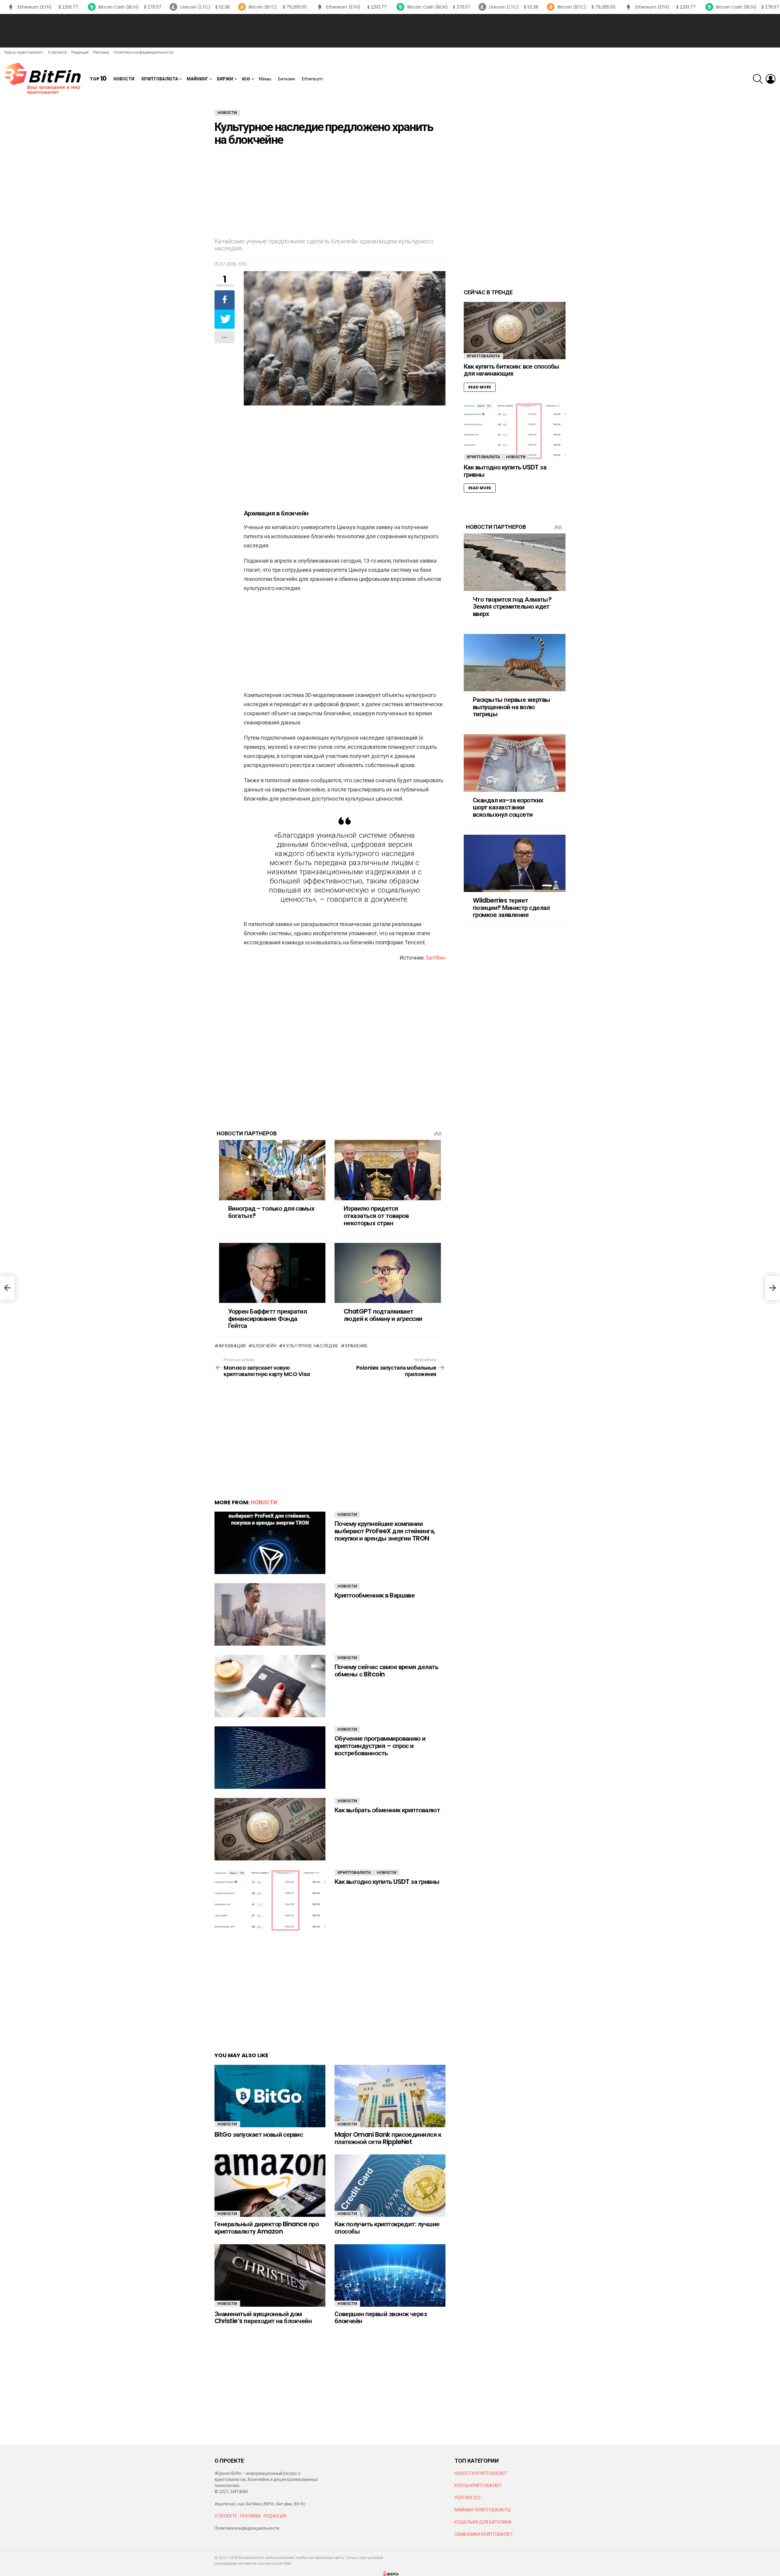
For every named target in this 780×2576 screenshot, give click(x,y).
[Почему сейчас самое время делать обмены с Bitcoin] (270, 1686)
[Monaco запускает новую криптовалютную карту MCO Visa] (7, 1288)
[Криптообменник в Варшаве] (270, 1614)
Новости (124, 79)
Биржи (225, 79)
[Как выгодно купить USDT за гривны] (270, 1901)
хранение (356, 1346)
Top (98, 79)
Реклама (101, 52)
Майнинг (197, 79)
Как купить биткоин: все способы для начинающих (512, 370)
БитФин (436, 958)
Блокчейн (264, 1346)
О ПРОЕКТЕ (226, 2516)
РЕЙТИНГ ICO (468, 2498)
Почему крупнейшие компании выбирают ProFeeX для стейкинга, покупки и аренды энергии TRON (385, 1531)
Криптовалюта (160, 79)
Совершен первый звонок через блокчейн (381, 2318)
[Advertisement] (390, 31)
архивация (232, 1346)
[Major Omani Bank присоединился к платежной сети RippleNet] (390, 2096)
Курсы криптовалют (24, 52)
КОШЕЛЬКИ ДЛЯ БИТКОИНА (483, 2522)
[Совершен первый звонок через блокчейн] (390, 2275)
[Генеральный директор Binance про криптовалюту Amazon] (270, 2186)
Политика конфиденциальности (144, 52)
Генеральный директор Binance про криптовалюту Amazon (267, 2228)
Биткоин (287, 79)
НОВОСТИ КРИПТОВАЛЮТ (481, 2473)
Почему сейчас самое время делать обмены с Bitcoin (386, 1670)
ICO (246, 79)
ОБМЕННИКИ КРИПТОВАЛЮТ (484, 2534)
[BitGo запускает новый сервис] (270, 2096)
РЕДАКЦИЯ (275, 2516)
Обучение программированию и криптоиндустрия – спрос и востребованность (380, 1746)
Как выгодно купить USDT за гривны (387, 1882)
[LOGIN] (771, 79)
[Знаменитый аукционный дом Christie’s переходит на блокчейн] (270, 2275)
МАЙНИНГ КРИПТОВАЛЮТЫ (483, 2510)
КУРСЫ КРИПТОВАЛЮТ (478, 2486)
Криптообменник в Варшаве (375, 1595)
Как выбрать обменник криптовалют (387, 1810)
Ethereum (312, 79)
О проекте (57, 52)
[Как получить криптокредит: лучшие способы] (390, 2186)
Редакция (80, 52)
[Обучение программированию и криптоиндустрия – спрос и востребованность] (270, 1758)
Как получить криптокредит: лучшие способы (387, 2228)
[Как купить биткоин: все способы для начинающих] (515, 331)
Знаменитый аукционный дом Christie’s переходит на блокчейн (263, 2318)
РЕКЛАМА (250, 2516)
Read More (480, 387)
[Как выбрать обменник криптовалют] (270, 1829)
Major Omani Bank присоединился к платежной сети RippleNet (388, 2138)
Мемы (265, 79)
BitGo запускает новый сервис (259, 2134)
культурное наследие (311, 1346)
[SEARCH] (758, 79)
